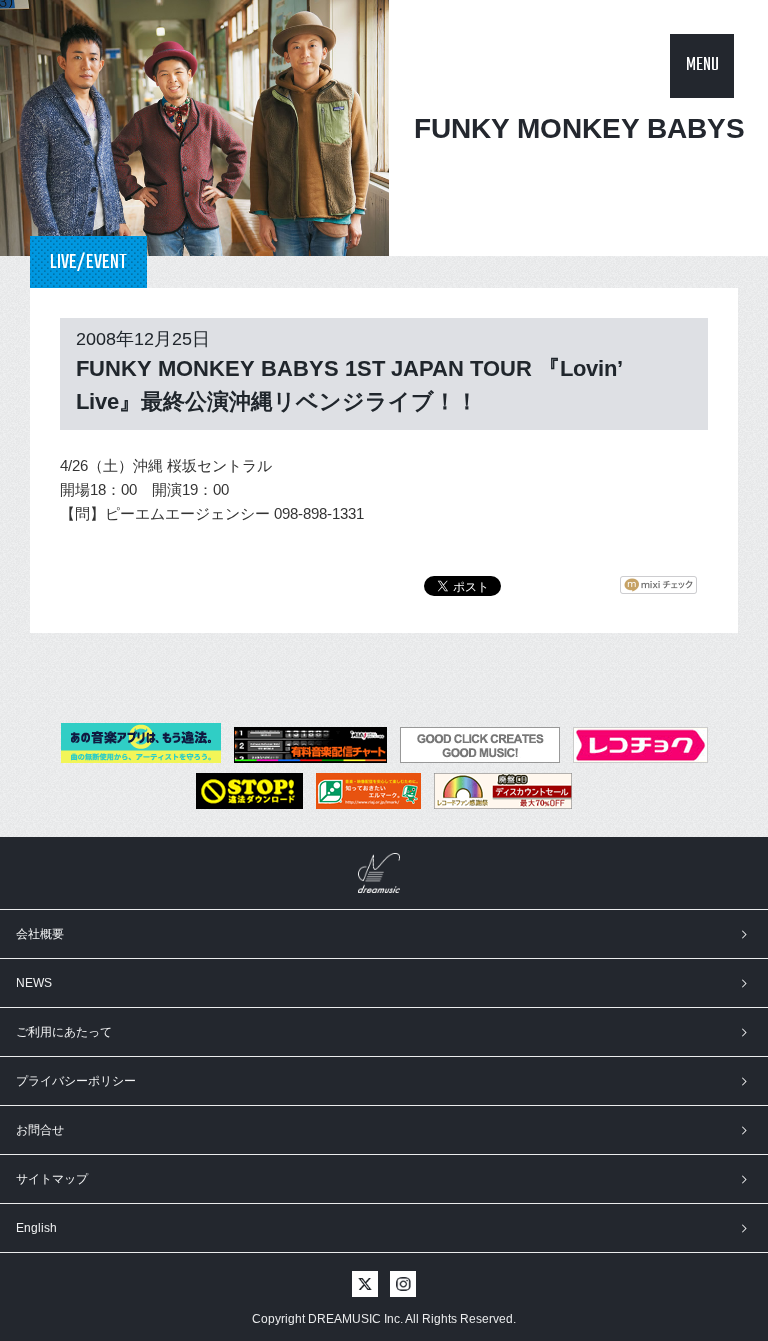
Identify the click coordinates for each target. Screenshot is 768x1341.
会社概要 (40, 934)
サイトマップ (52, 1179)
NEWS (34, 983)
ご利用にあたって (64, 1032)
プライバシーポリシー (76, 1081)
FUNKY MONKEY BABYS (579, 128)
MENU (702, 65)
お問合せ (40, 1130)
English (36, 1228)
